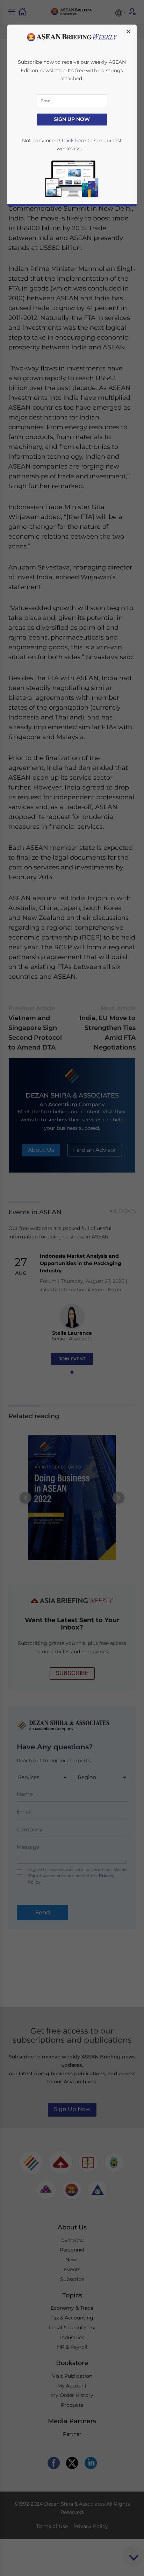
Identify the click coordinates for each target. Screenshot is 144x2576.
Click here (74, 141)
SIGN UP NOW (72, 119)
